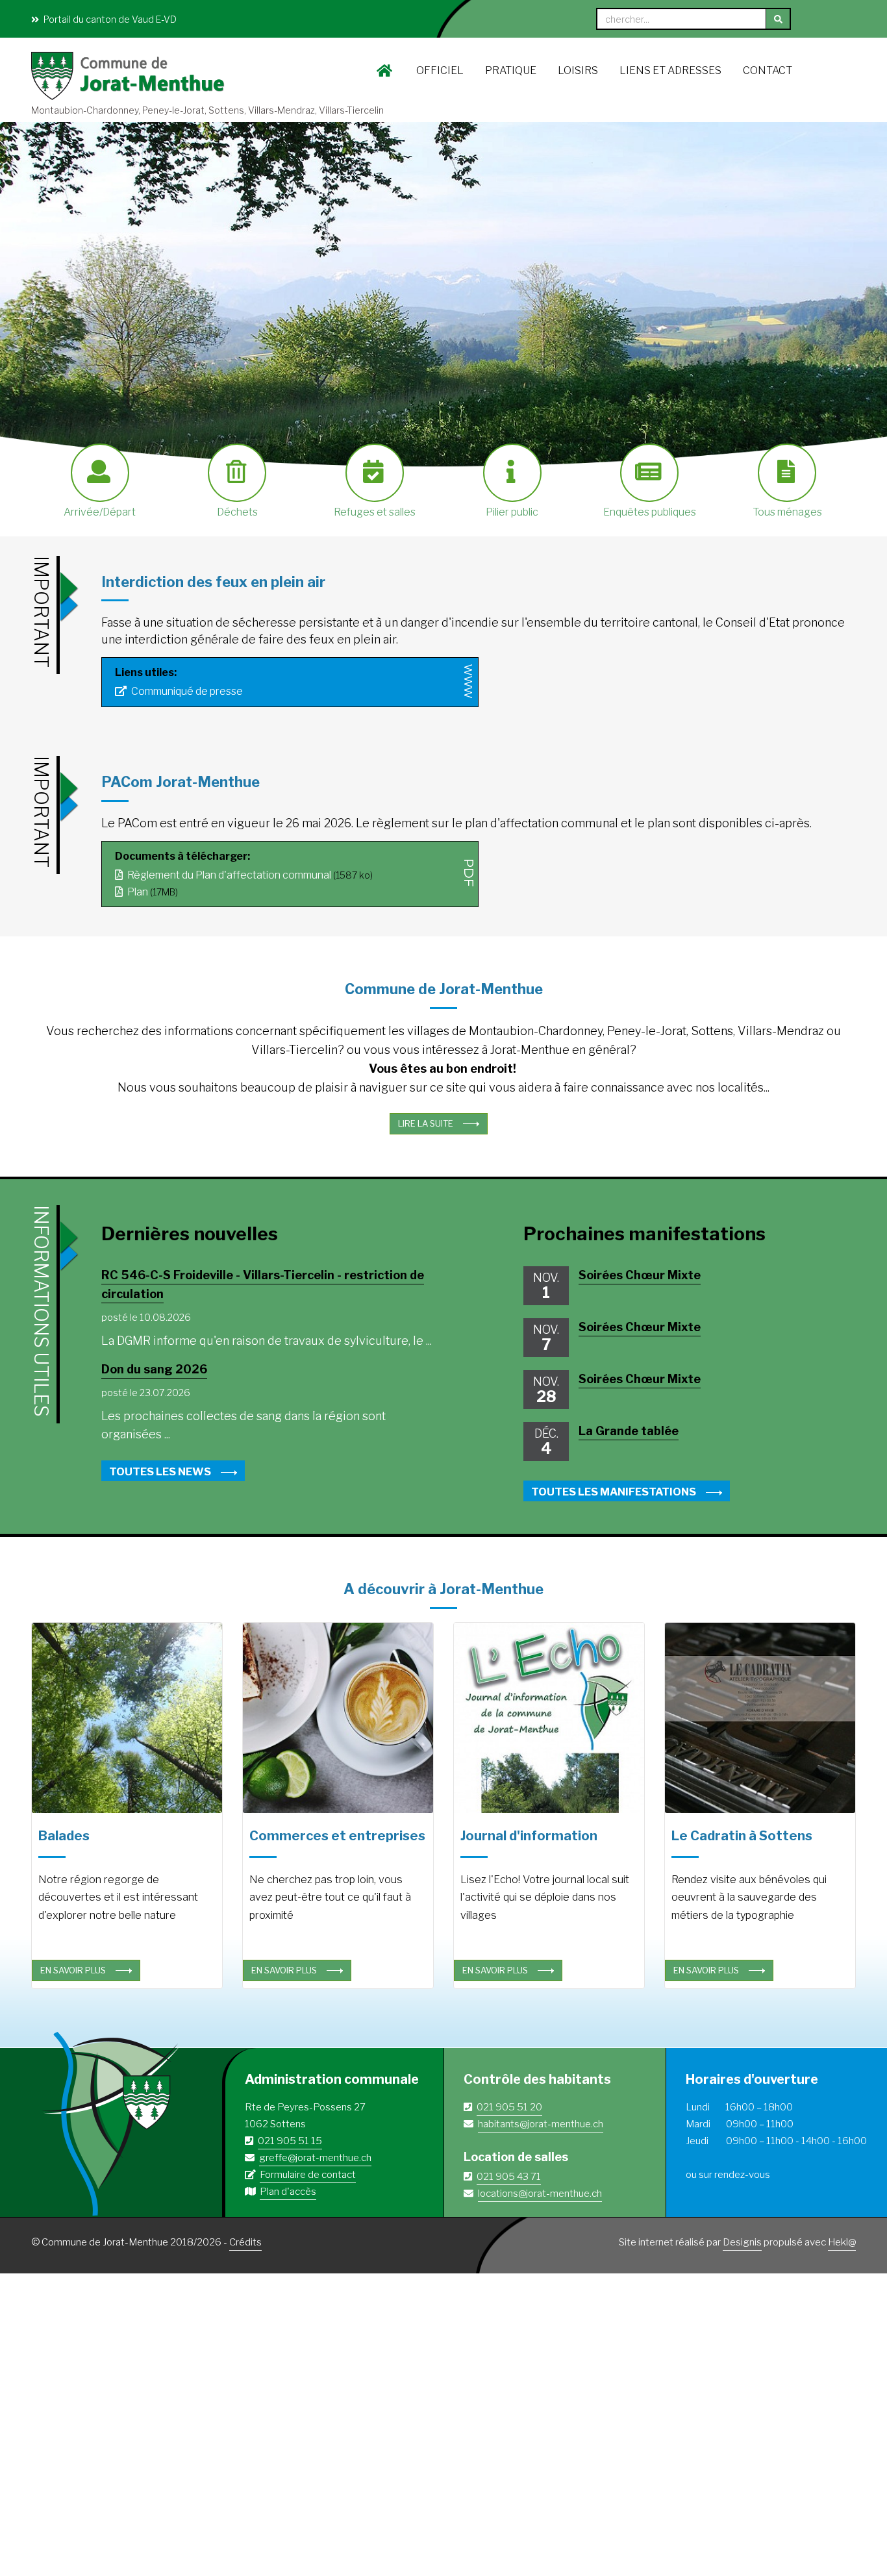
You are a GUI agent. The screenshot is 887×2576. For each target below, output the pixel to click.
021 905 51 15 (290, 2141)
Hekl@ (842, 2242)
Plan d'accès (288, 2192)
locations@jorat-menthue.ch (540, 2194)
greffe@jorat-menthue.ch (315, 2158)
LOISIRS (578, 70)
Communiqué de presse (186, 691)
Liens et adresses (670, 70)
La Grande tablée (629, 1431)
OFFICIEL (440, 70)
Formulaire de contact (308, 2175)
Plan (137, 892)
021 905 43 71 (509, 2177)
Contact (768, 70)
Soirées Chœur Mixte (640, 1275)
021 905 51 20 (509, 2107)
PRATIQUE (511, 70)
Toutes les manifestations (614, 1492)
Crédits (245, 2242)
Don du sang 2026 (154, 1369)
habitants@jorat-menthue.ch (541, 2124)
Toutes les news (160, 1471)
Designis (742, 2242)
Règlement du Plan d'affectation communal (228, 875)
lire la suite (426, 1123)
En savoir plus (73, 1970)
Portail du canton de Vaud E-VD (109, 19)
